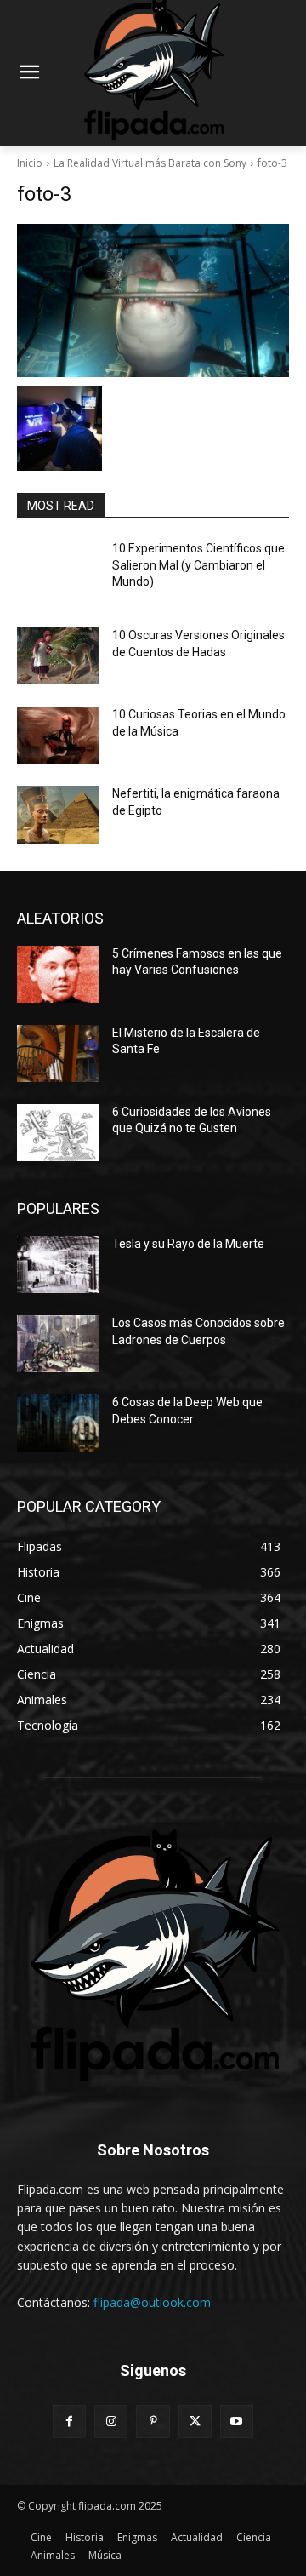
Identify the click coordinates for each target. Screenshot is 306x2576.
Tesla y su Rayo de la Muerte (188, 1244)
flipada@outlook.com (152, 2302)
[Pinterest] (153, 2421)
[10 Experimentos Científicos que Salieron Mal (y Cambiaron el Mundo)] (58, 569)
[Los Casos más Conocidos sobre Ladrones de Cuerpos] (58, 1344)
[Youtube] (237, 2421)
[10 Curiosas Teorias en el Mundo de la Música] (58, 735)
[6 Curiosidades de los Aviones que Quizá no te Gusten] (58, 1133)
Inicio (30, 163)
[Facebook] (69, 2421)
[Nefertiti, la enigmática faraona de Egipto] (58, 814)
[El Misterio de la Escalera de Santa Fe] (58, 1053)
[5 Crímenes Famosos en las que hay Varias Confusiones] (58, 974)
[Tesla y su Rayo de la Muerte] (58, 1265)
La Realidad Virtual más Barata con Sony (150, 163)
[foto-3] (153, 301)
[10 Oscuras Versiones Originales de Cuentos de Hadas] (58, 656)
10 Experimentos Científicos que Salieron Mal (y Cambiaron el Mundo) (198, 565)
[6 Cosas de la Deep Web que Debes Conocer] (58, 1423)
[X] (195, 2421)
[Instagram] (111, 2421)
